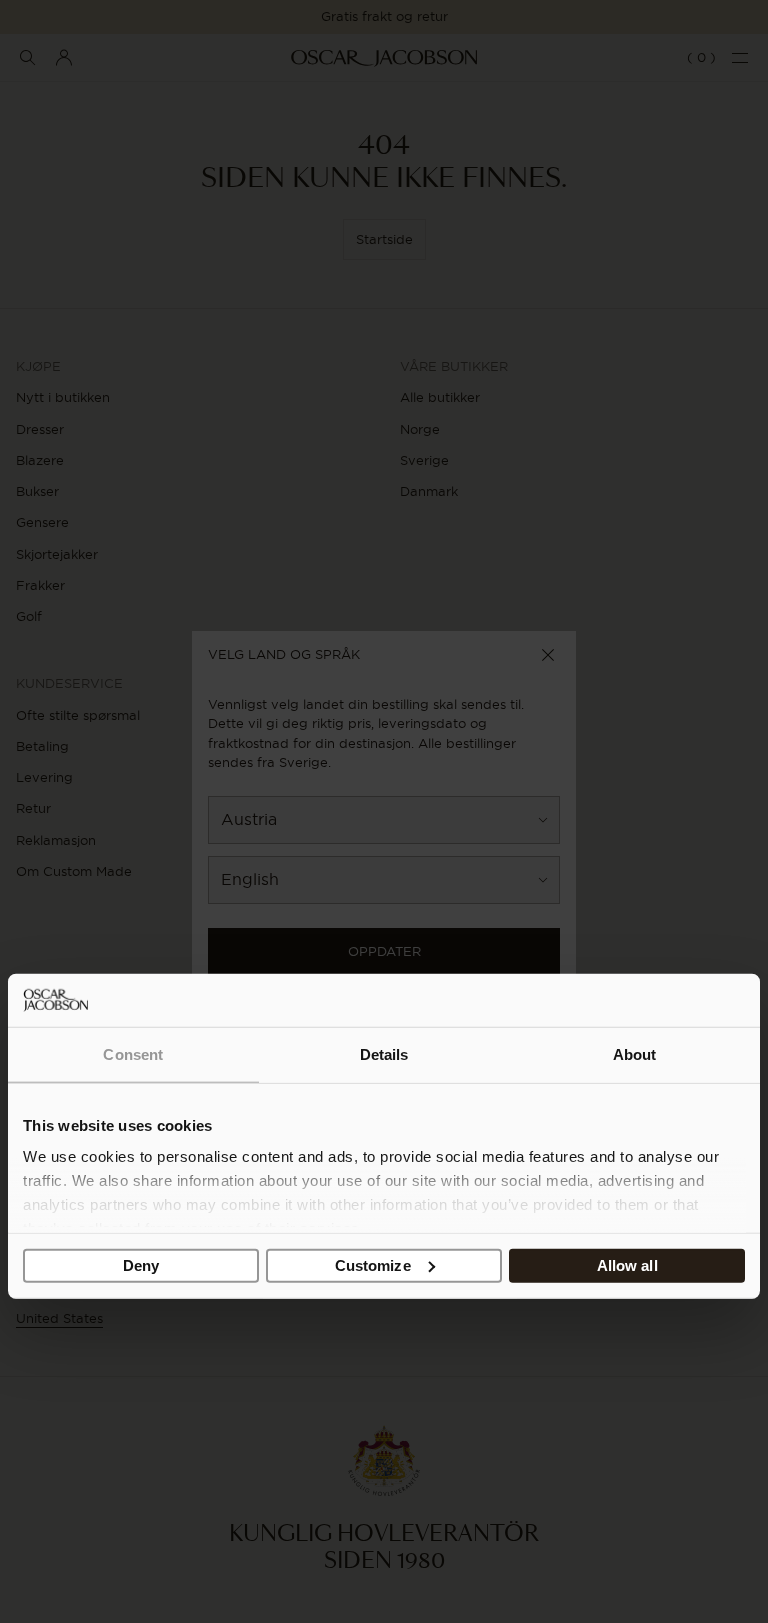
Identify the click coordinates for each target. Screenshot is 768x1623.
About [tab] (635, 1053)
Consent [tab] (133, 1053)
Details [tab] (384, 1053)
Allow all (627, 1264)
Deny (141, 1264)
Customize (373, 1264)
